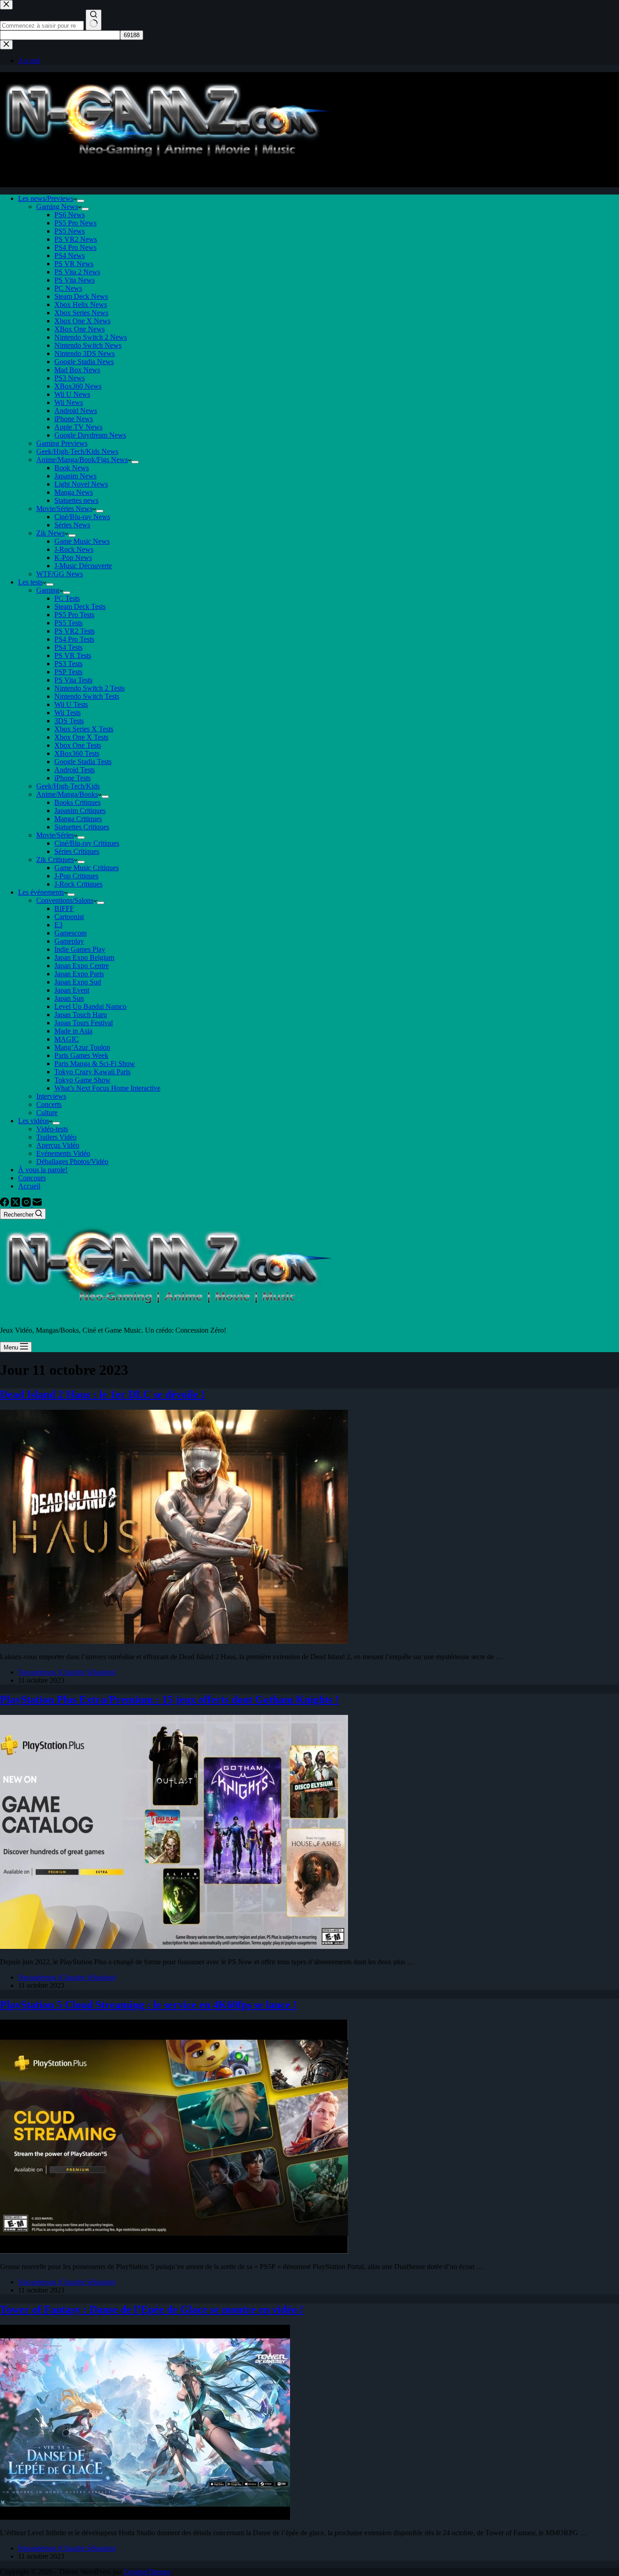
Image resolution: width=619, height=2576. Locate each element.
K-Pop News (73, 558)
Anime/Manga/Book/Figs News (82, 460)
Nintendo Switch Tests (87, 696)
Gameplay (69, 941)
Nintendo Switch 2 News (91, 337)
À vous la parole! (43, 1170)
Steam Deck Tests (80, 606)
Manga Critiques (78, 819)
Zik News (51, 533)
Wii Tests (68, 713)
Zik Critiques (55, 859)
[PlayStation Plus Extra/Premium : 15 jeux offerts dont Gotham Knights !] (174, 1946)
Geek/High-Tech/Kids (68, 786)
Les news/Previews (46, 198)
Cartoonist (69, 917)
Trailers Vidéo (56, 1137)
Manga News (74, 492)
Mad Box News (77, 370)
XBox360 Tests (77, 753)
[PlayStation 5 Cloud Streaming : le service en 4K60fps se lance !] (174, 2251)
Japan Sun (69, 998)
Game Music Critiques (87, 868)
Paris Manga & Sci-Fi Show (95, 1064)
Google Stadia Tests (83, 762)
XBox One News (80, 329)
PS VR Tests (73, 655)
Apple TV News (78, 427)
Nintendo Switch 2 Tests (89, 688)
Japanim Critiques (80, 811)
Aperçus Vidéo (58, 1145)
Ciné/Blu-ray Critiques (87, 843)
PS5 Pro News (75, 223)
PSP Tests (68, 672)
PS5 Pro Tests (74, 615)
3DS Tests (69, 721)
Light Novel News (81, 484)
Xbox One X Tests (81, 737)
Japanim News (75, 476)
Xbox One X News (82, 321)
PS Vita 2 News (77, 272)
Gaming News (57, 207)
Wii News (69, 402)
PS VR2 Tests (75, 631)
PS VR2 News (76, 239)
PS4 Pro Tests (74, 639)
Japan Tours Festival (84, 1023)
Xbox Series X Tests (84, 729)
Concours (32, 1178)
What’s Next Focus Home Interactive (107, 1088)
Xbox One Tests (78, 745)
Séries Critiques (77, 851)
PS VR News (74, 264)
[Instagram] (27, 1204)
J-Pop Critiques (76, 876)
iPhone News (74, 419)
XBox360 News (78, 386)
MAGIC (67, 1039)
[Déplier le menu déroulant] (81, 201)
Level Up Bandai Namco (90, 1006)
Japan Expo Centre (82, 966)
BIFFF (64, 908)
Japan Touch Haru (81, 1015)
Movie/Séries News (64, 509)
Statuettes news (76, 500)
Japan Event (72, 990)
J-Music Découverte (83, 566)
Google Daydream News (90, 435)
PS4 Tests (68, 647)
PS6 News (70, 215)
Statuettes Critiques (82, 827)
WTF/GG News (60, 574)
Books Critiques (77, 802)
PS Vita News (75, 280)
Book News (72, 468)
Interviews (51, 1096)
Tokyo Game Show (82, 1080)
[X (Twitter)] (16, 1204)
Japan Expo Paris (79, 974)
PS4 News (70, 256)
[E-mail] (37, 1204)
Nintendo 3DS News (85, 353)
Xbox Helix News (81, 304)
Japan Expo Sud (78, 982)
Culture (47, 1113)
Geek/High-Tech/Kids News (77, 451)
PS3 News (70, 378)
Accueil (29, 1186)
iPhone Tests (73, 778)
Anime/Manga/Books (67, 794)
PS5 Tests (68, 623)
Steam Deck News (81, 296)
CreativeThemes (147, 2572)
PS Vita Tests (73, 680)
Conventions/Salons (65, 900)
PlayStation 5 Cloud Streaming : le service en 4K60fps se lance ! (148, 2005)
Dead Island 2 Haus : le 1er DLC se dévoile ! (102, 1394)
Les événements (41, 892)
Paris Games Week (81, 1055)
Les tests (30, 582)
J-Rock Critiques (78, 884)
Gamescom (70, 933)
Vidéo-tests (52, 1129)
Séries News (72, 525)
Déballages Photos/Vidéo (72, 1161)
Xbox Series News (81, 313)
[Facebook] (5, 1204)
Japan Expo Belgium (84, 957)
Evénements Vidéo (63, 1153)
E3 (58, 925)
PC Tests (67, 598)
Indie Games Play (80, 949)
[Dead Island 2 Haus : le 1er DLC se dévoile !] (174, 1641)
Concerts (49, 1104)
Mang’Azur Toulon (82, 1047)
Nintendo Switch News (88, 345)
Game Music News (82, 541)
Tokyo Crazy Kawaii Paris (92, 1072)
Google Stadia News (84, 362)
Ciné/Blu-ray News (82, 517)
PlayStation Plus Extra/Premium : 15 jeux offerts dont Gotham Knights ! (169, 1699)
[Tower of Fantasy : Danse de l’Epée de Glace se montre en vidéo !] (145, 2517)
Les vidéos (34, 1121)
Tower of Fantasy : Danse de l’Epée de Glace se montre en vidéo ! (152, 2309)
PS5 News (70, 231)
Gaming (48, 590)
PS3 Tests (68, 664)
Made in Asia (73, 1031)
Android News (76, 411)
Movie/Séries (55, 835)
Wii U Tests (71, 704)
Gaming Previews (62, 443)
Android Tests (75, 770)
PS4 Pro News (75, 247)
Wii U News (72, 394)
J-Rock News (74, 549)
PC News (68, 288)
